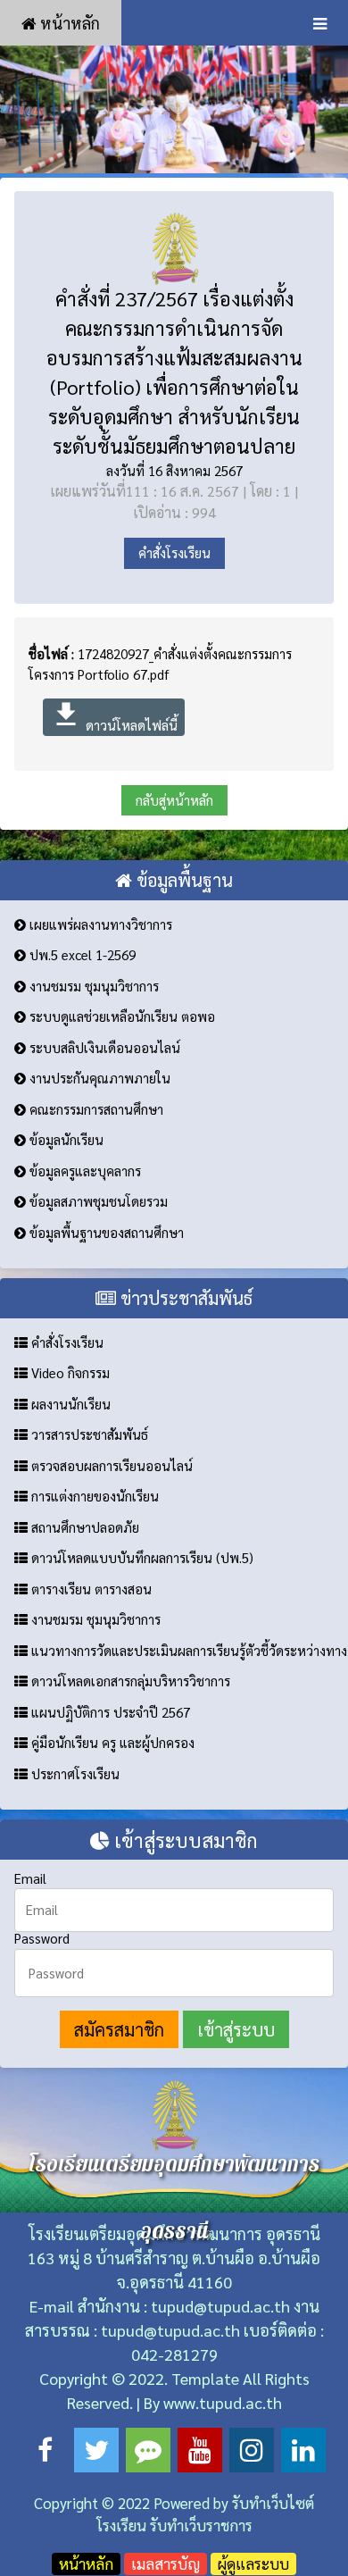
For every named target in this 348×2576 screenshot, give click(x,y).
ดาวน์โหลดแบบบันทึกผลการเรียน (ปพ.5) (141, 1557)
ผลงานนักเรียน (69, 1404)
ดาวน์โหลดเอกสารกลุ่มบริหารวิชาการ (129, 1681)
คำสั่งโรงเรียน (174, 552)
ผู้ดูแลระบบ (253, 2563)
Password (42, 1938)
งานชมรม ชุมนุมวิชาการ (92, 986)
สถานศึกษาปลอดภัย (83, 1527)
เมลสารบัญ (166, 2563)
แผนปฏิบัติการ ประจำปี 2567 (109, 1712)
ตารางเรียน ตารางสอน (90, 1589)
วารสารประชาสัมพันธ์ (88, 1434)
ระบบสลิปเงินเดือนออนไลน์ (103, 1047)
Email (30, 1878)
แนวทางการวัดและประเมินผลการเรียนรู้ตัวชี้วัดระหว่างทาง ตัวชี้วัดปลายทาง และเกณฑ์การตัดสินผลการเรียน (188, 1650)
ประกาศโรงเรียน (74, 1773)
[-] (174, 109)
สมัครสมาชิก (119, 2029)
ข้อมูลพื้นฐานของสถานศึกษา (105, 1232)
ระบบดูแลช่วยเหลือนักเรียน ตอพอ (120, 1016)
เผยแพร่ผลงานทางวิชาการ (99, 924)
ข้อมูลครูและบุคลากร (83, 1171)
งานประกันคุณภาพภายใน (98, 1078)
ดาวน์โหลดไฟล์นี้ (114, 716)
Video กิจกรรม (69, 1372)
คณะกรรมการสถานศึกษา (95, 1109)
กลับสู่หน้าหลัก (174, 800)
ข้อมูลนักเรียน (65, 1139)
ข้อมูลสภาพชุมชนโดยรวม (97, 1201)
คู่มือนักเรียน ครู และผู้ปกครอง (111, 1742)
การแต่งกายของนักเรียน (93, 1496)
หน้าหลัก (68, 23)
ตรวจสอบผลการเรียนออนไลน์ (110, 1465)
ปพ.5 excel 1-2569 (81, 954)
